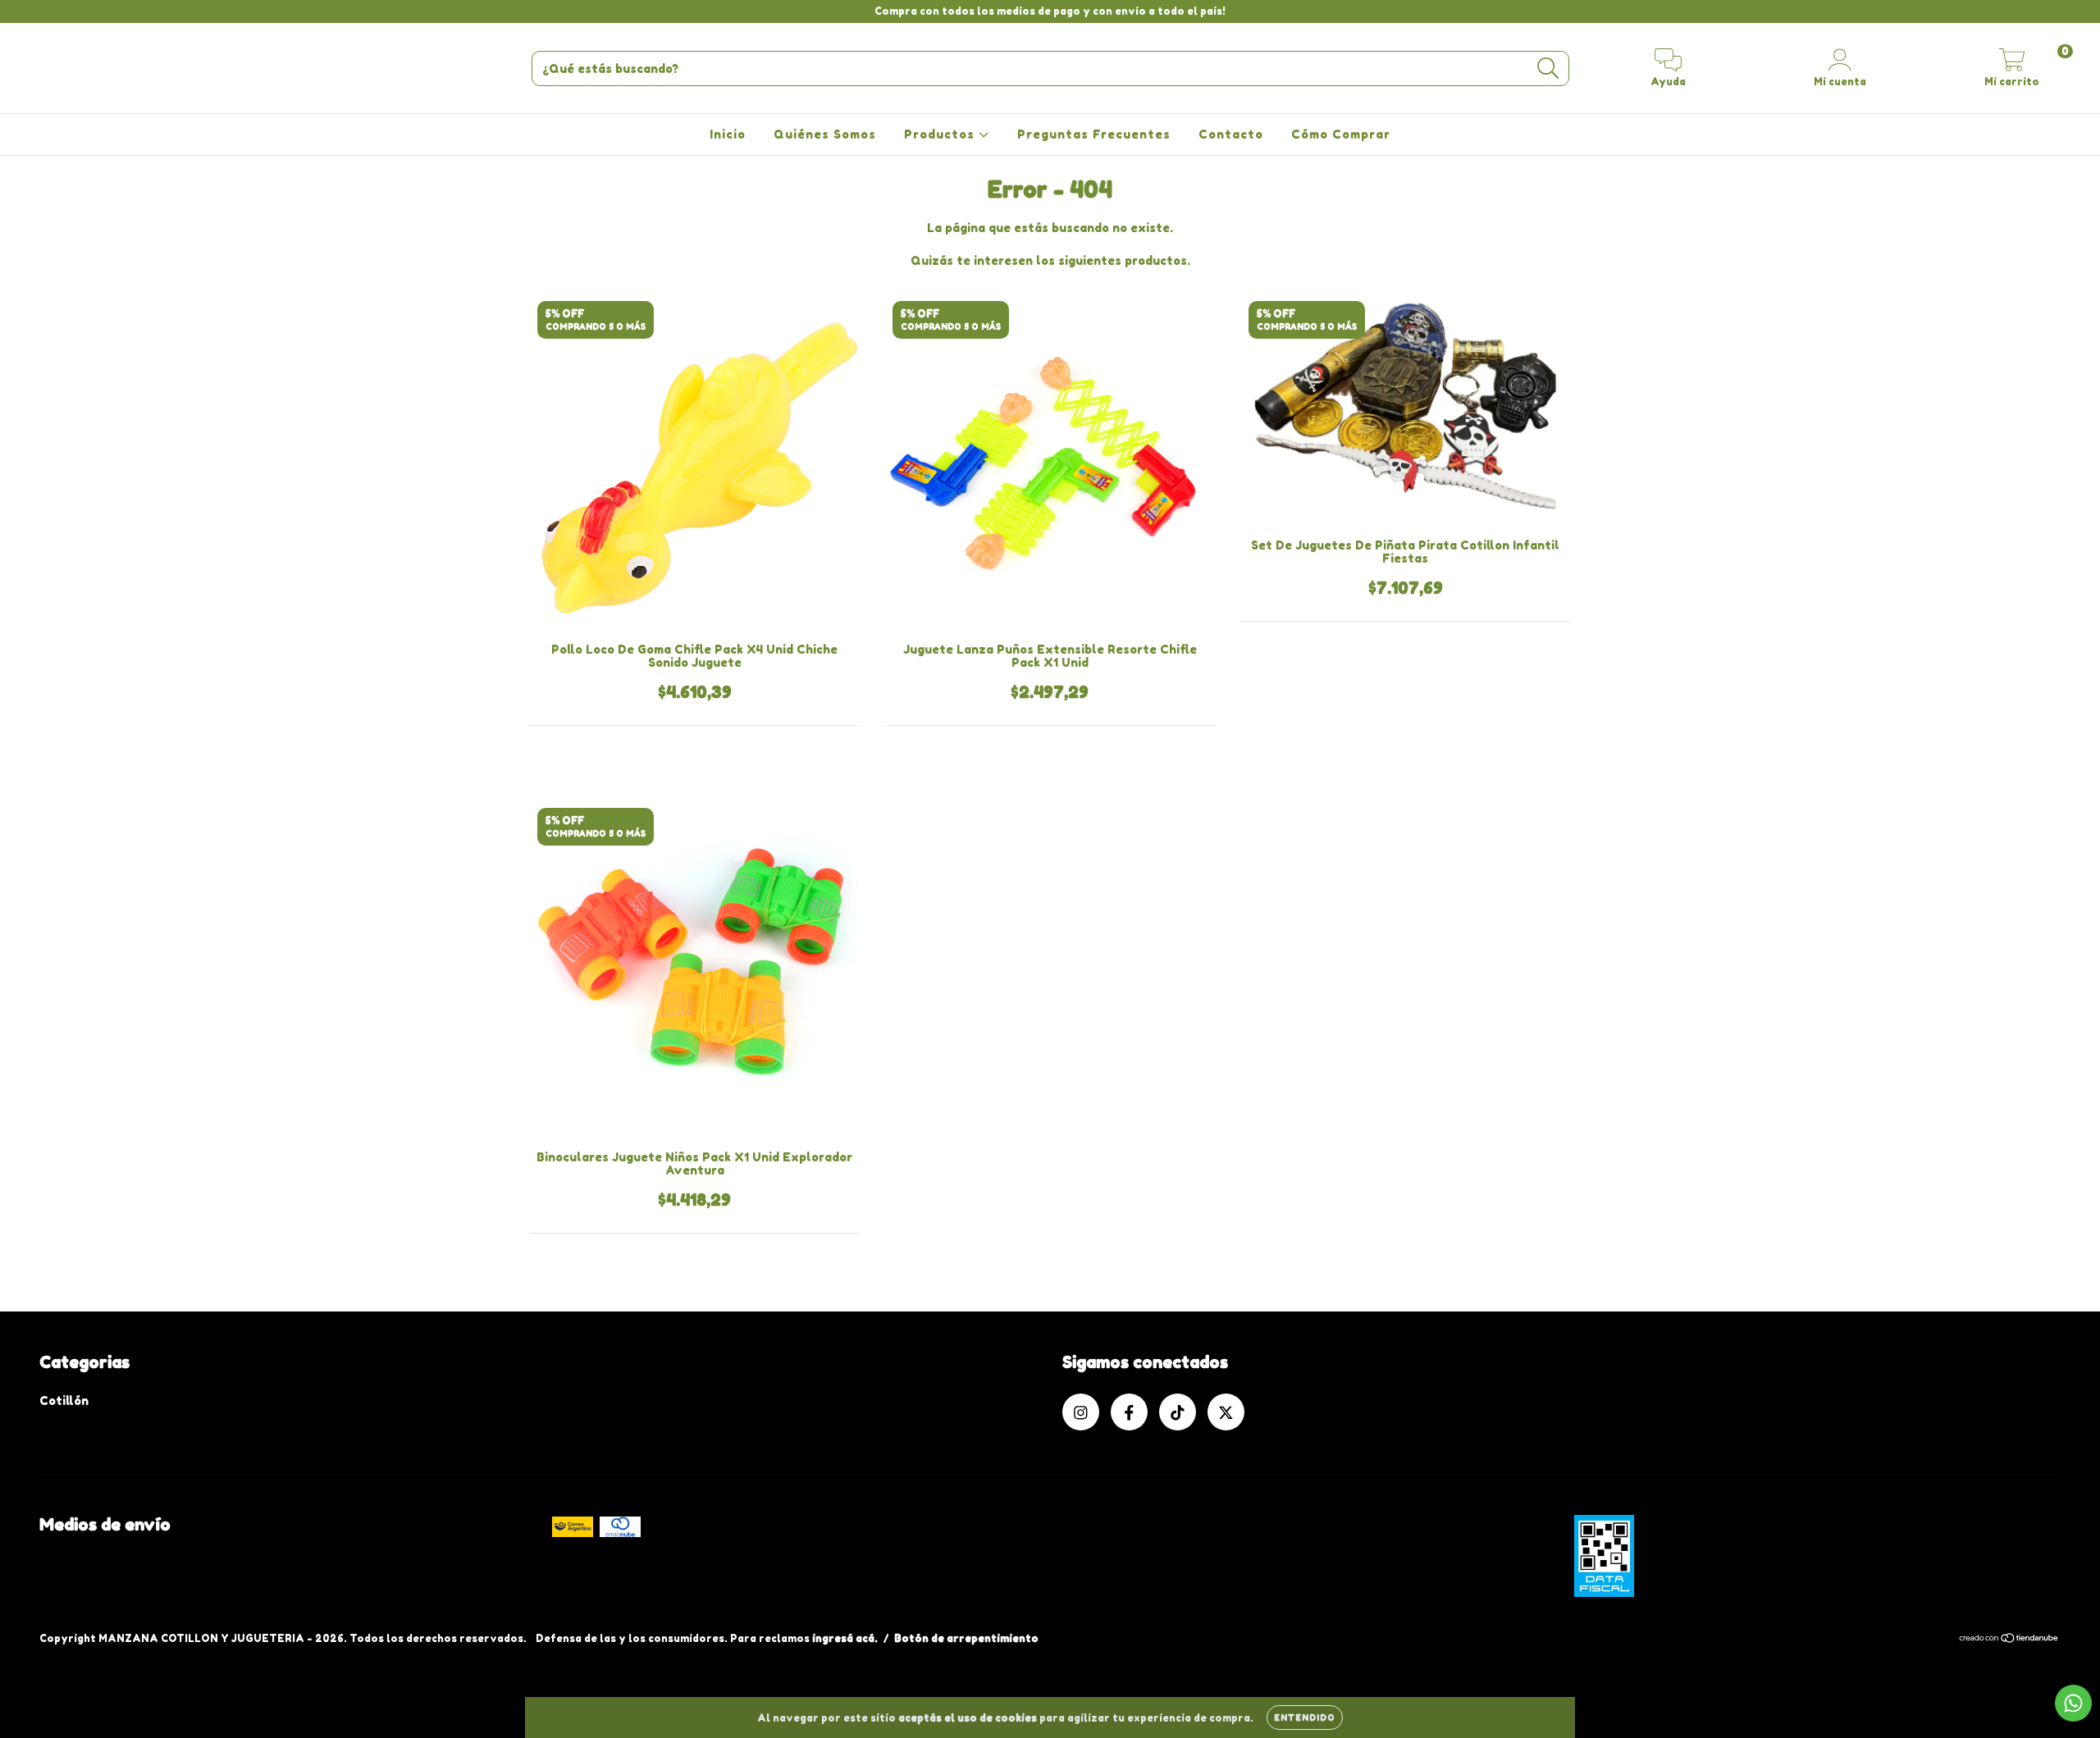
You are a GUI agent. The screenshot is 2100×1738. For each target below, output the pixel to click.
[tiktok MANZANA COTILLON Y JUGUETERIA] (75, 11)
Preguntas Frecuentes (1094, 134)
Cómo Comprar (1341, 134)
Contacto (1231, 134)
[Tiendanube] (2009, 1640)
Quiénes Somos (825, 134)
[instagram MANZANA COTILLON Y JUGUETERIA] (25, 11)
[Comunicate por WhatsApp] (2073, 1703)
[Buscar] (1548, 68)
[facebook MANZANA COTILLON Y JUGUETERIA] (49, 11)
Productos (941, 134)
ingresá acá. (845, 1638)
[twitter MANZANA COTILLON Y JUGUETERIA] (98, 11)
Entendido (1305, 1717)
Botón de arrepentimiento (966, 1638)
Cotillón (64, 1400)
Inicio (728, 134)
